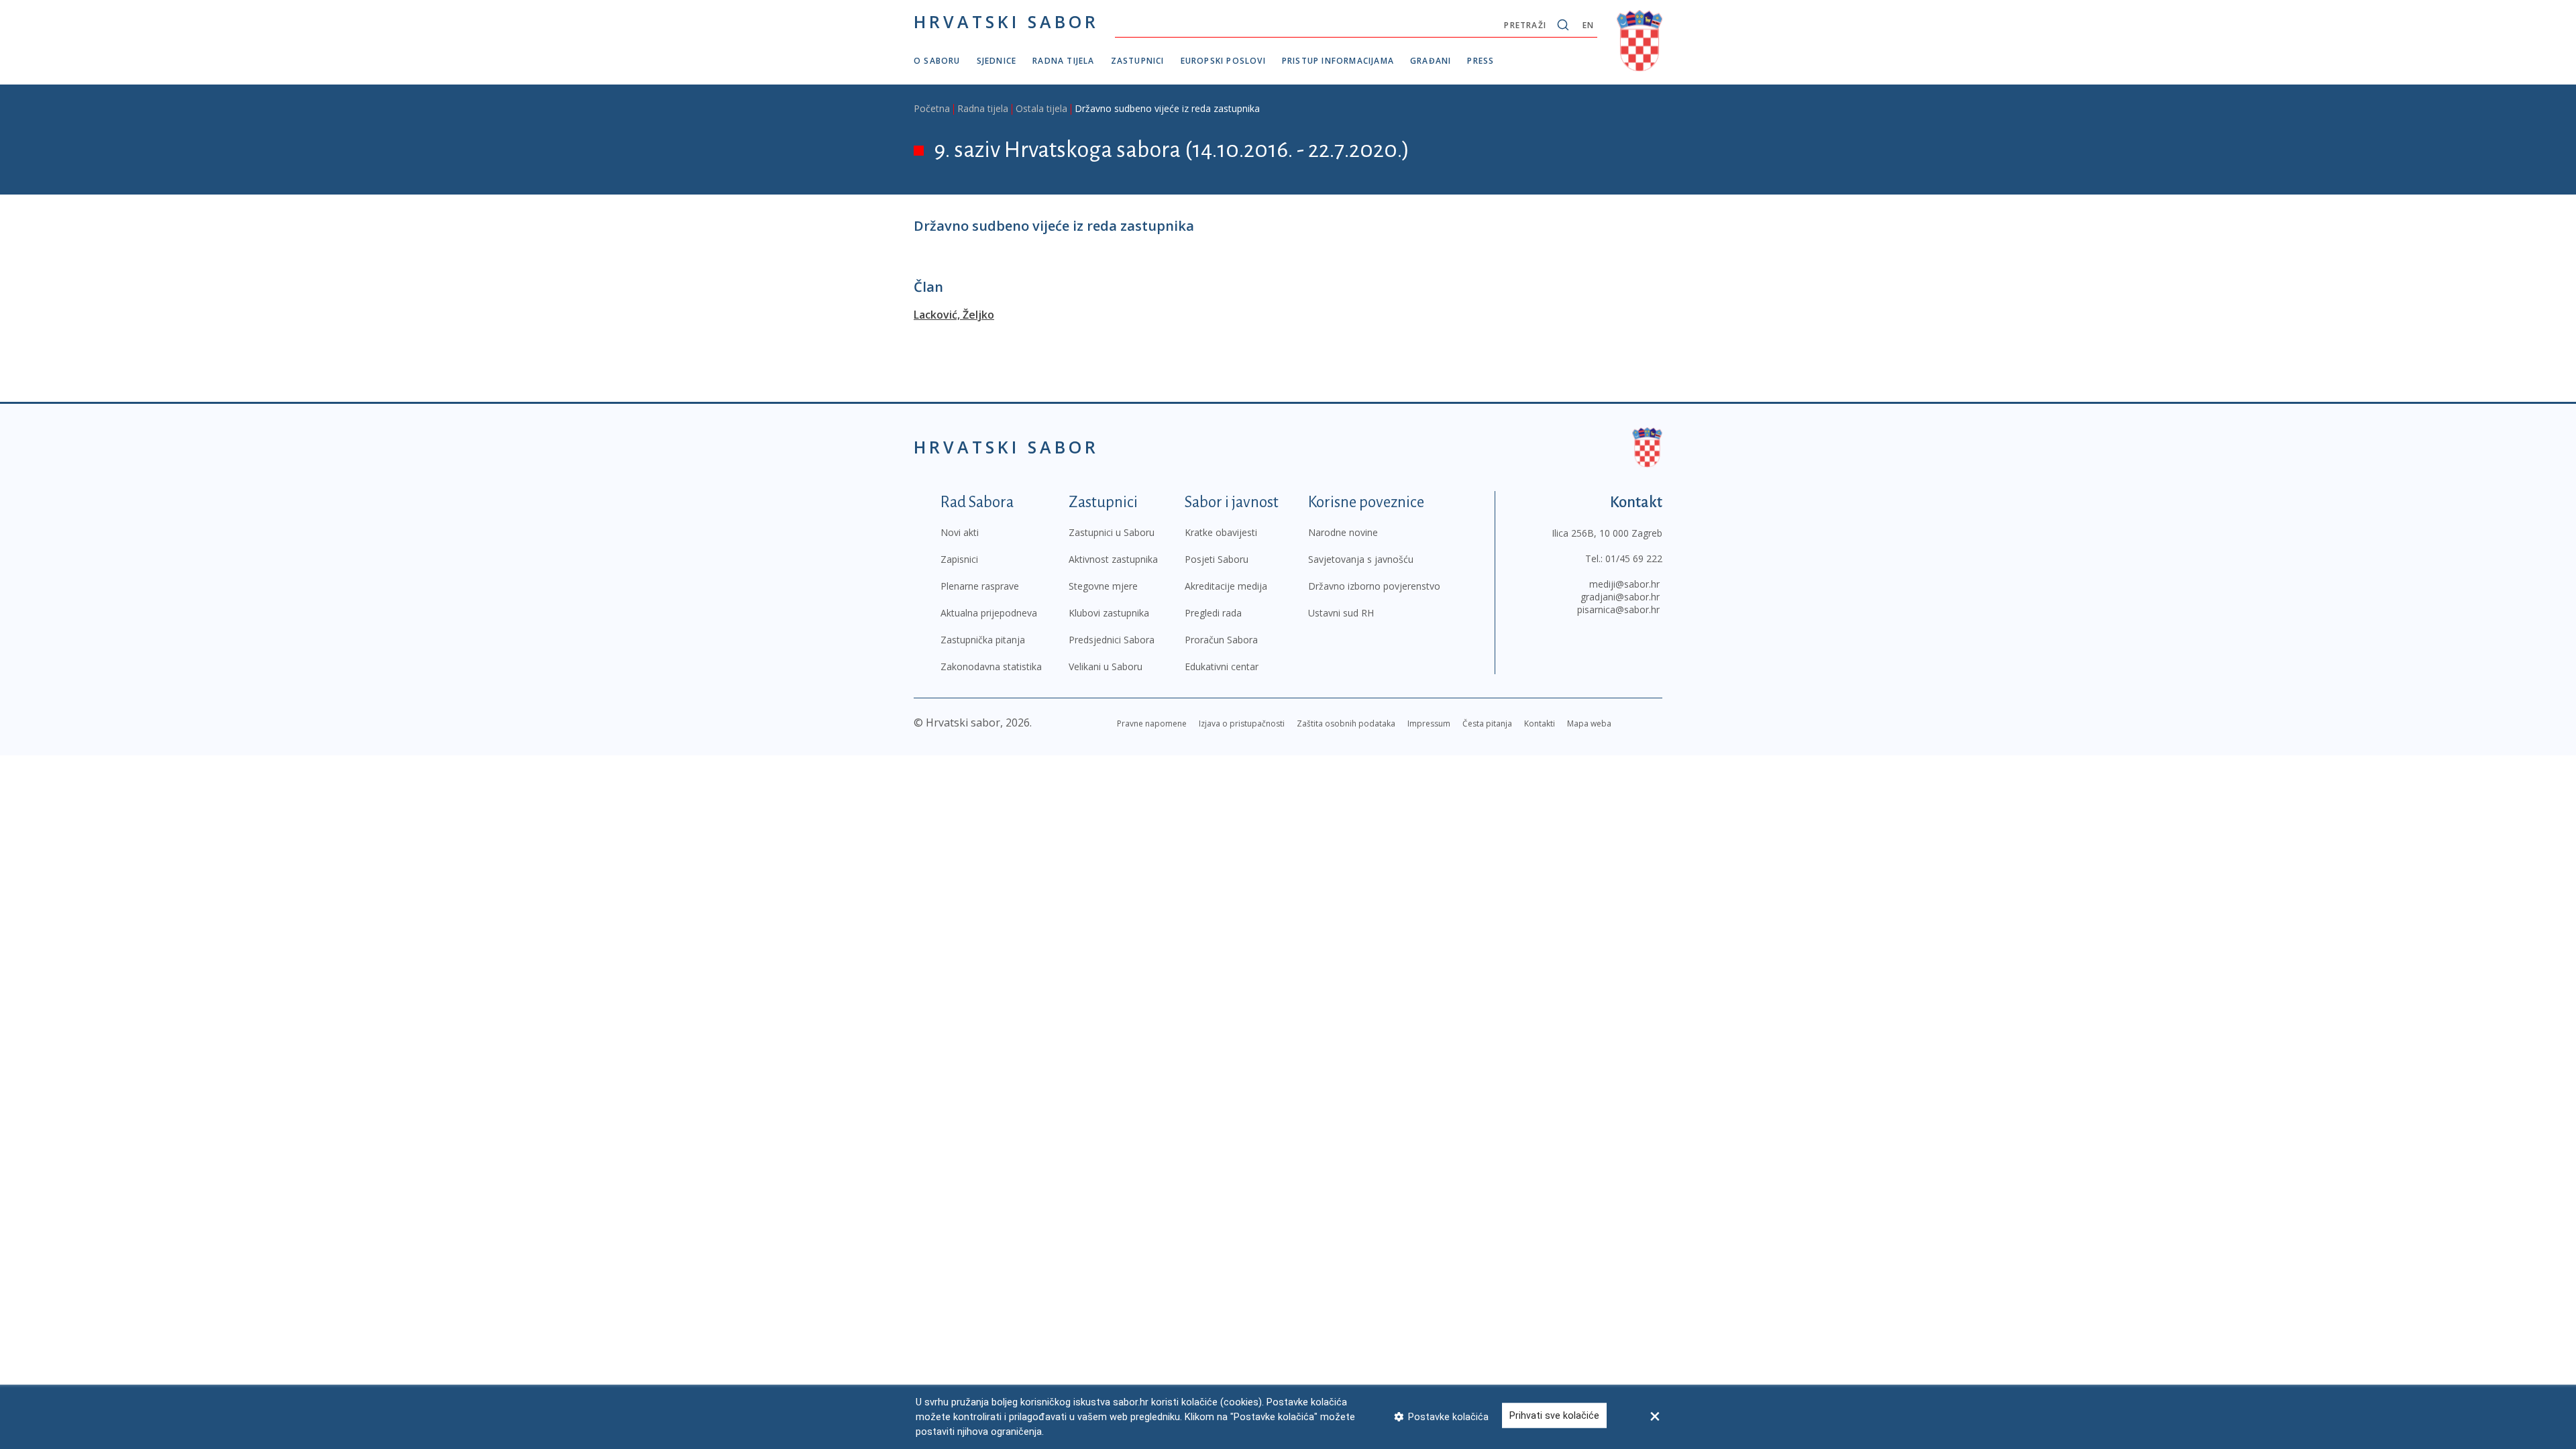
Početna (932, 108)
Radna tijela (1063, 61)
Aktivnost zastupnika (1113, 559)
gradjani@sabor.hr (1620, 597)
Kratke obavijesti (1221, 532)
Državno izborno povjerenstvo (1374, 586)
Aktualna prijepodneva (989, 613)
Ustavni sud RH (1341, 613)
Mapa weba (1589, 723)
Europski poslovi (1223, 61)
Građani (1431, 61)
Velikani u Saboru (1106, 666)
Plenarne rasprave (980, 586)
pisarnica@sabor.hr (1618, 609)
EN (1588, 25)
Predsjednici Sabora (1112, 640)
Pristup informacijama (1338, 61)
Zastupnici (1138, 61)
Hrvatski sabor (1006, 21)
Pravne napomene (1152, 723)
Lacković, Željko (954, 315)
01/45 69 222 (1634, 558)
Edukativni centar (1222, 666)
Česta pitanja (1487, 723)
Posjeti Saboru (1217, 559)
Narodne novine (1343, 532)
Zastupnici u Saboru (1112, 532)
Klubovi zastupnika (1109, 613)
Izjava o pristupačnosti (1242, 723)
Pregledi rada (1213, 613)
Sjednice (997, 61)
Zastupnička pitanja (983, 640)
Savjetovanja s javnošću (1361, 559)
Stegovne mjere (1103, 586)
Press (1481, 61)
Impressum (1429, 723)
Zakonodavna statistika (991, 666)
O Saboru (937, 61)
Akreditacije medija (1226, 586)
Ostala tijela (1041, 108)
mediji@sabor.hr (1624, 584)
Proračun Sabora (1221, 640)
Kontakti (1540, 723)
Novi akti (960, 532)
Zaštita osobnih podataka (1346, 723)
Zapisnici (959, 559)
